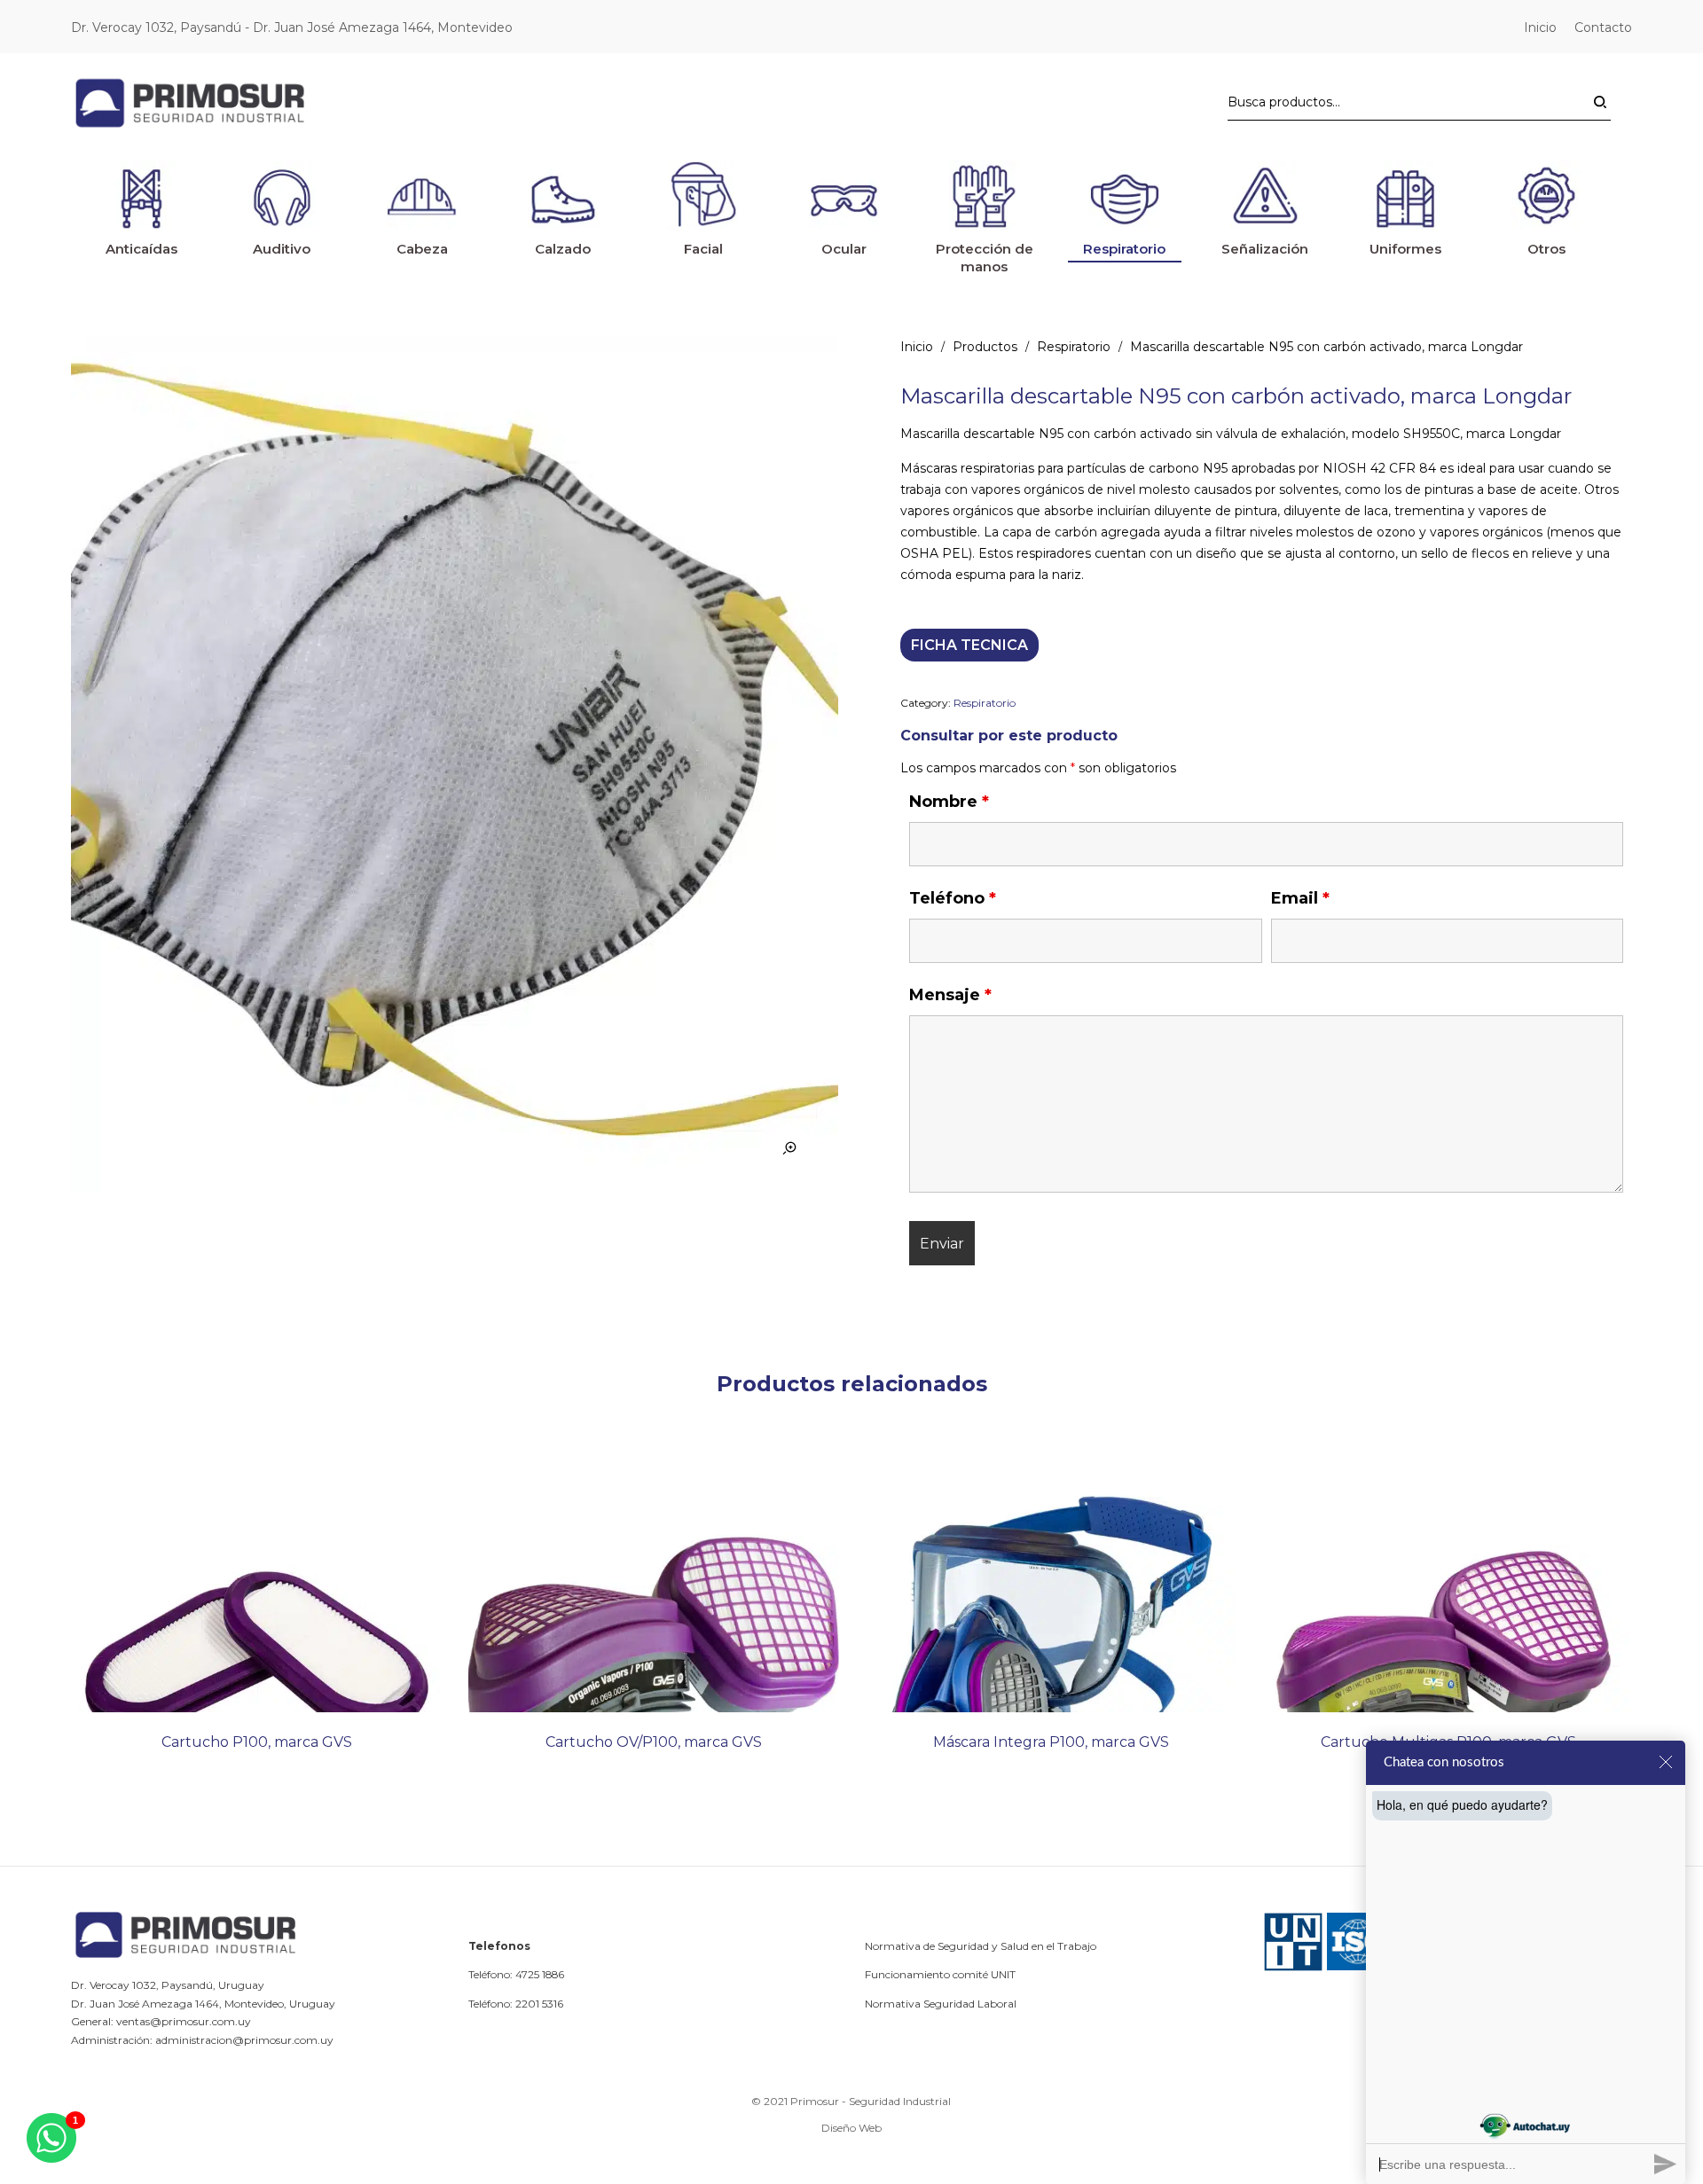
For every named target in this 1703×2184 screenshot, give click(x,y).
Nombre (949, 802)
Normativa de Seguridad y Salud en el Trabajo (981, 1946)
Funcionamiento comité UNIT (940, 1974)
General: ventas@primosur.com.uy (161, 2021)
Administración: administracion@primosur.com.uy (202, 2040)
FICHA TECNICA (969, 645)
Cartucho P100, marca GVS (257, 1742)
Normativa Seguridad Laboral (941, 2004)
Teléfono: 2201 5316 (516, 2004)
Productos (985, 347)
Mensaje (950, 995)
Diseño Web (851, 2128)
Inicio (917, 347)
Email (1300, 898)
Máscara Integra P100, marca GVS (1051, 1742)
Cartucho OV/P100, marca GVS (654, 1742)
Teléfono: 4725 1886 (516, 1974)
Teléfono (953, 898)
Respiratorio (1074, 347)
